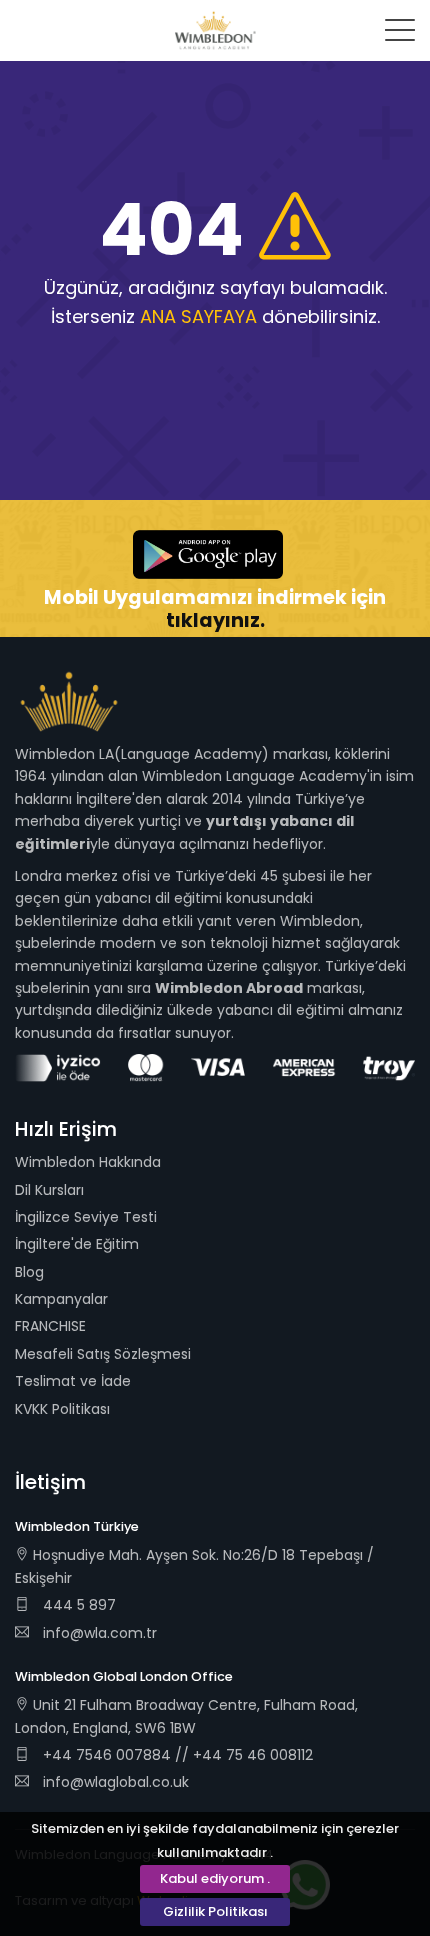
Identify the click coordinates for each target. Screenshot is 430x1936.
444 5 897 (77, 1605)
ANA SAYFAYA (198, 316)
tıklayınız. (215, 620)
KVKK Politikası (62, 1409)
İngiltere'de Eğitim (77, 1244)
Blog (29, 1272)
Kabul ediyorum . (215, 1878)
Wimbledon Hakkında (88, 1162)
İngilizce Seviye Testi (86, 1217)
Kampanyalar (61, 1299)
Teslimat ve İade (73, 1381)
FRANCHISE (50, 1326)
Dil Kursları (49, 1190)
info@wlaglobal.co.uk (116, 1782)
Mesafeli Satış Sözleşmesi (103, 1354)
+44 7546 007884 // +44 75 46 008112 (176, 1755)
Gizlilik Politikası (215, 1911)
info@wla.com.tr (100, 1633)
